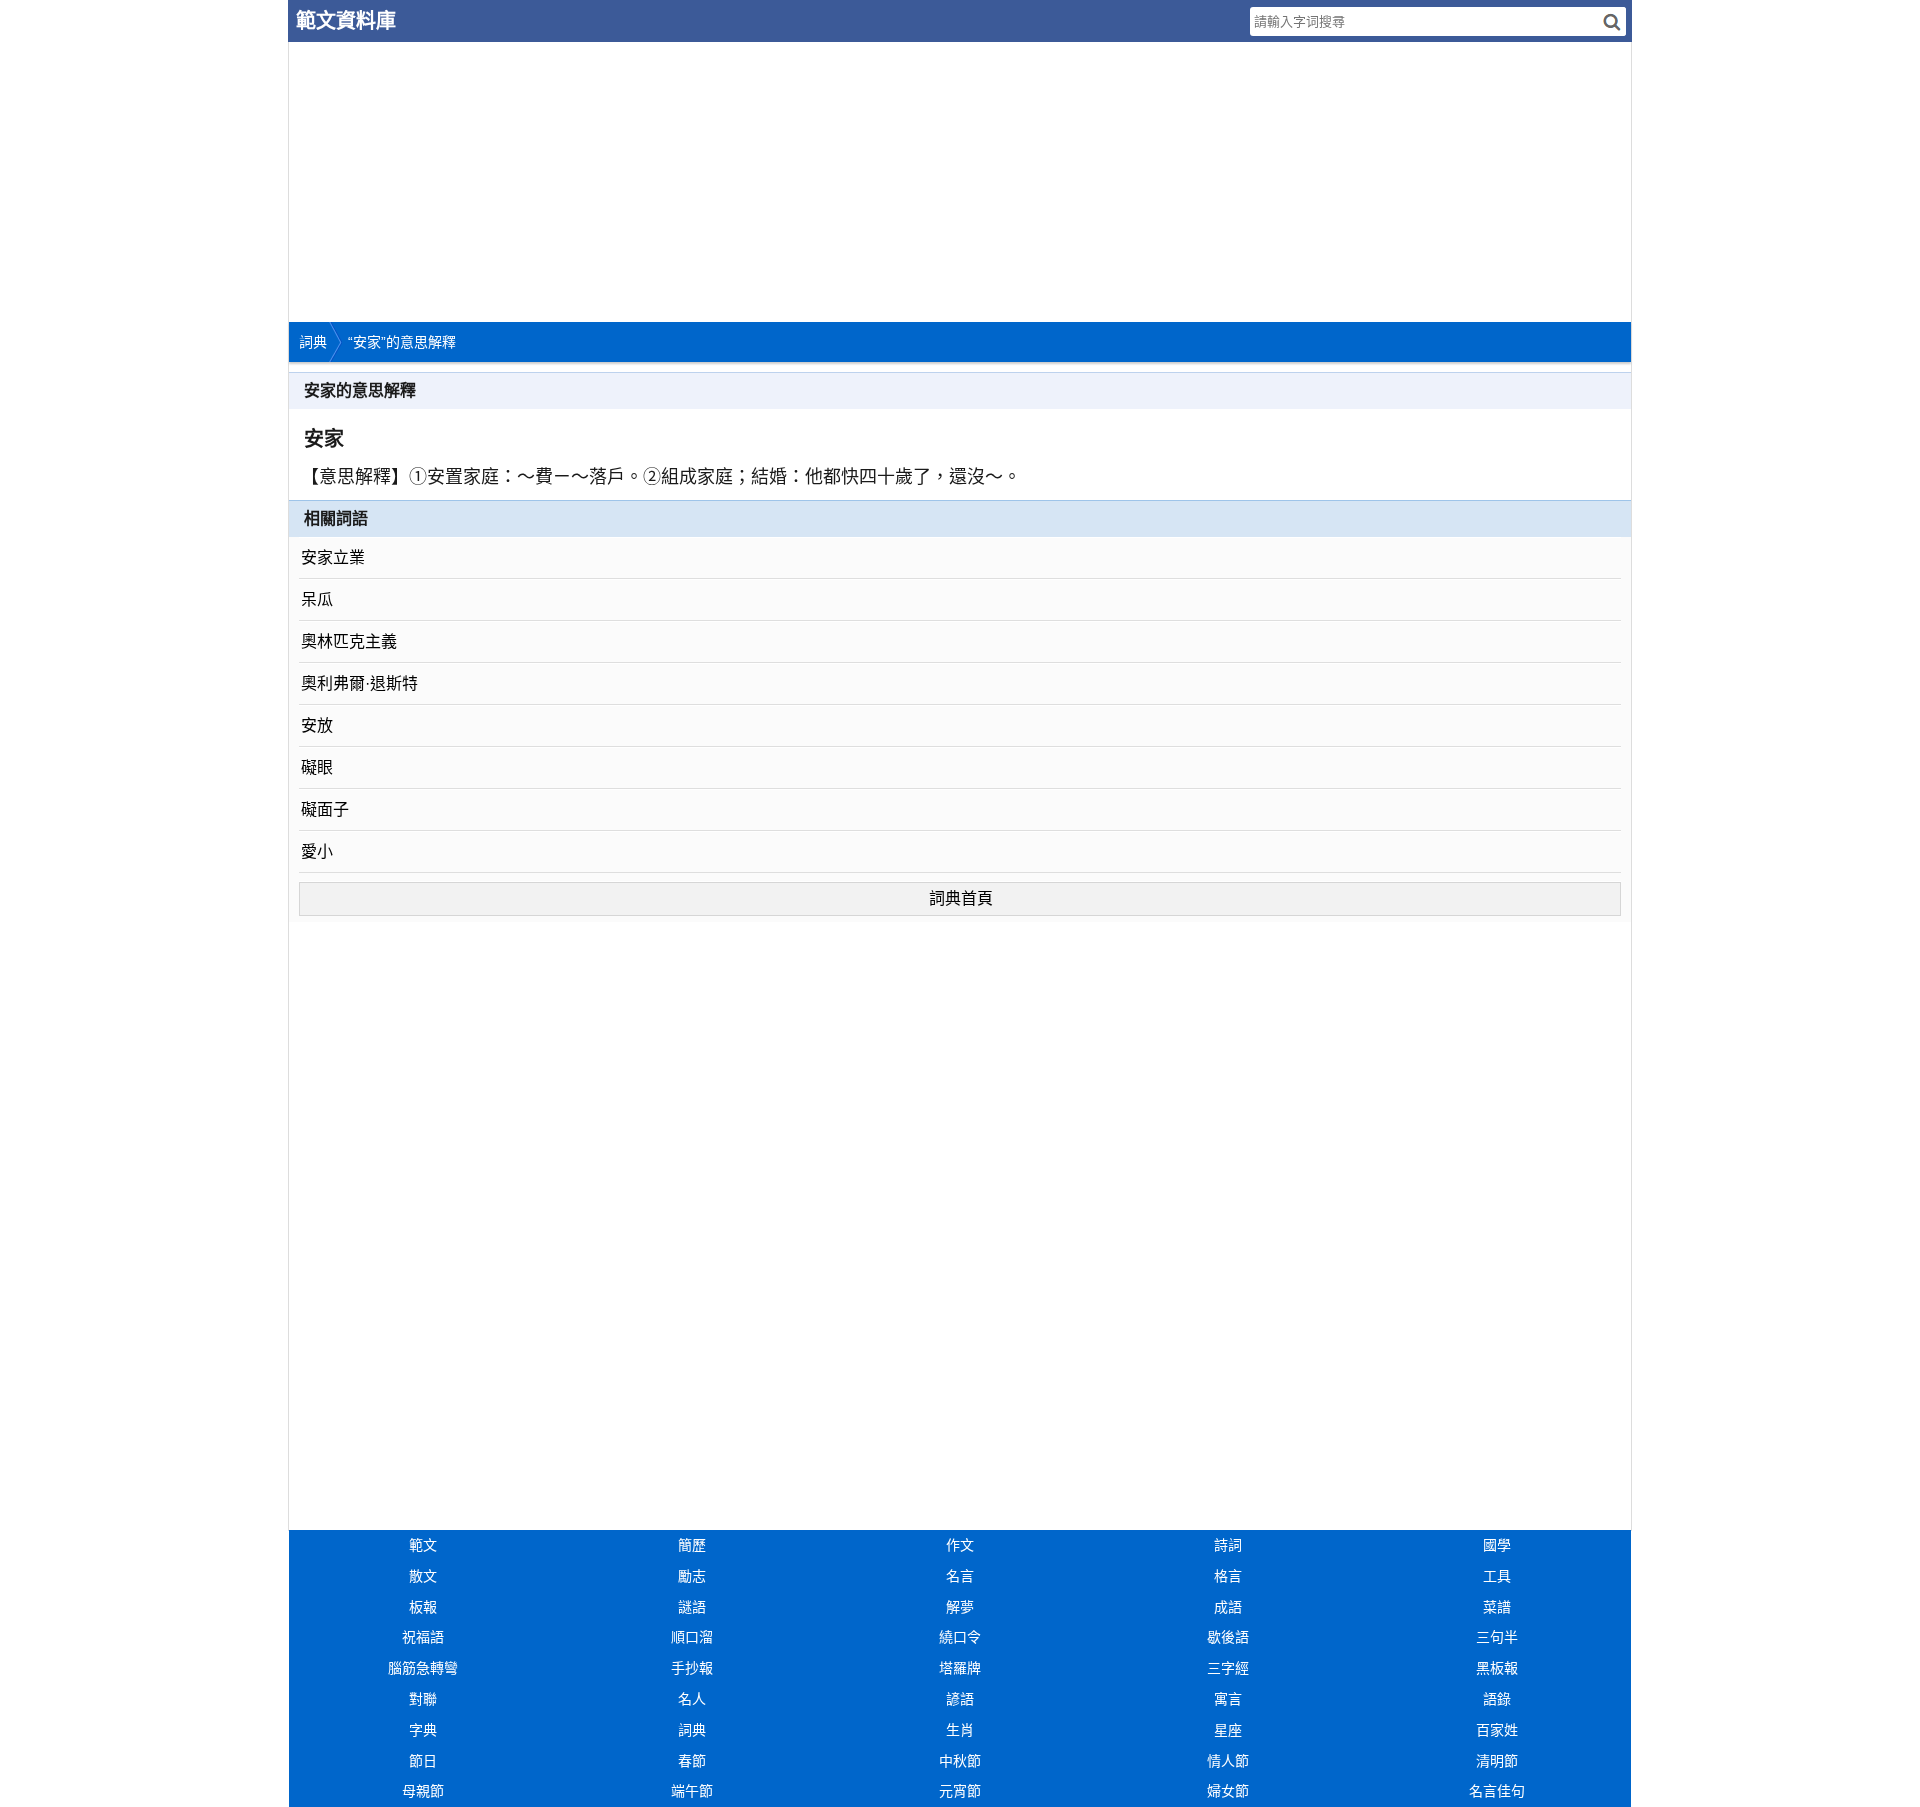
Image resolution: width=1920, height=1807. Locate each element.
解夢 (960, 1607)
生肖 (960, 1730)
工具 (1497, 1576)
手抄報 (692, 1668)
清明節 (1497, 1761)
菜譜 (1497, 1607)
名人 (692, 1699)
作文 (960, 1545)
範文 (423, 1545)
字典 (423, 1730)
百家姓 (1497, 1730)
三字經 (1228, 1668)
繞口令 (960, 1637)
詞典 (313, 342)
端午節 (692, 1791)
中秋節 (960, 1761)
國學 (1497, 1545)
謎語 (692, 1607)
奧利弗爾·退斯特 (359, 683)
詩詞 (1228, 1545)
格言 (1228, 1576)
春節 (692, 1761)
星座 (1228, 1730)
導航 (1905, 18)
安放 (317, 725)
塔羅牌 (960, 1668)
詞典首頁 (961, 898)
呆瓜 (317, 599)
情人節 (1228, 1761)
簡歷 (692, 1545)
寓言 (1228, 1699)
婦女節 (1228, 1791)
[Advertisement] (889, 182)
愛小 (317, 851)
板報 (423, 1607)
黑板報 (1497, 1668)
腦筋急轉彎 (423, 1668)
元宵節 (960, 1791)
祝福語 (423, 1637)
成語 (1228, 1607)
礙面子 (325, 809)
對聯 (423, 1699)
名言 (960, 1576)
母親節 (423, 1791)
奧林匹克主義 (349, 641)
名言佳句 (1497, 1791)
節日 (423, 1761)
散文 (423, 1576)
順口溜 (692, 1637)
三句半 (1497, 1637)
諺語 (960, 1699)
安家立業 (333, 557)
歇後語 (1228, 1637)
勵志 (692, 1576)
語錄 (1497, 1699)
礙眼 (317, 767)
